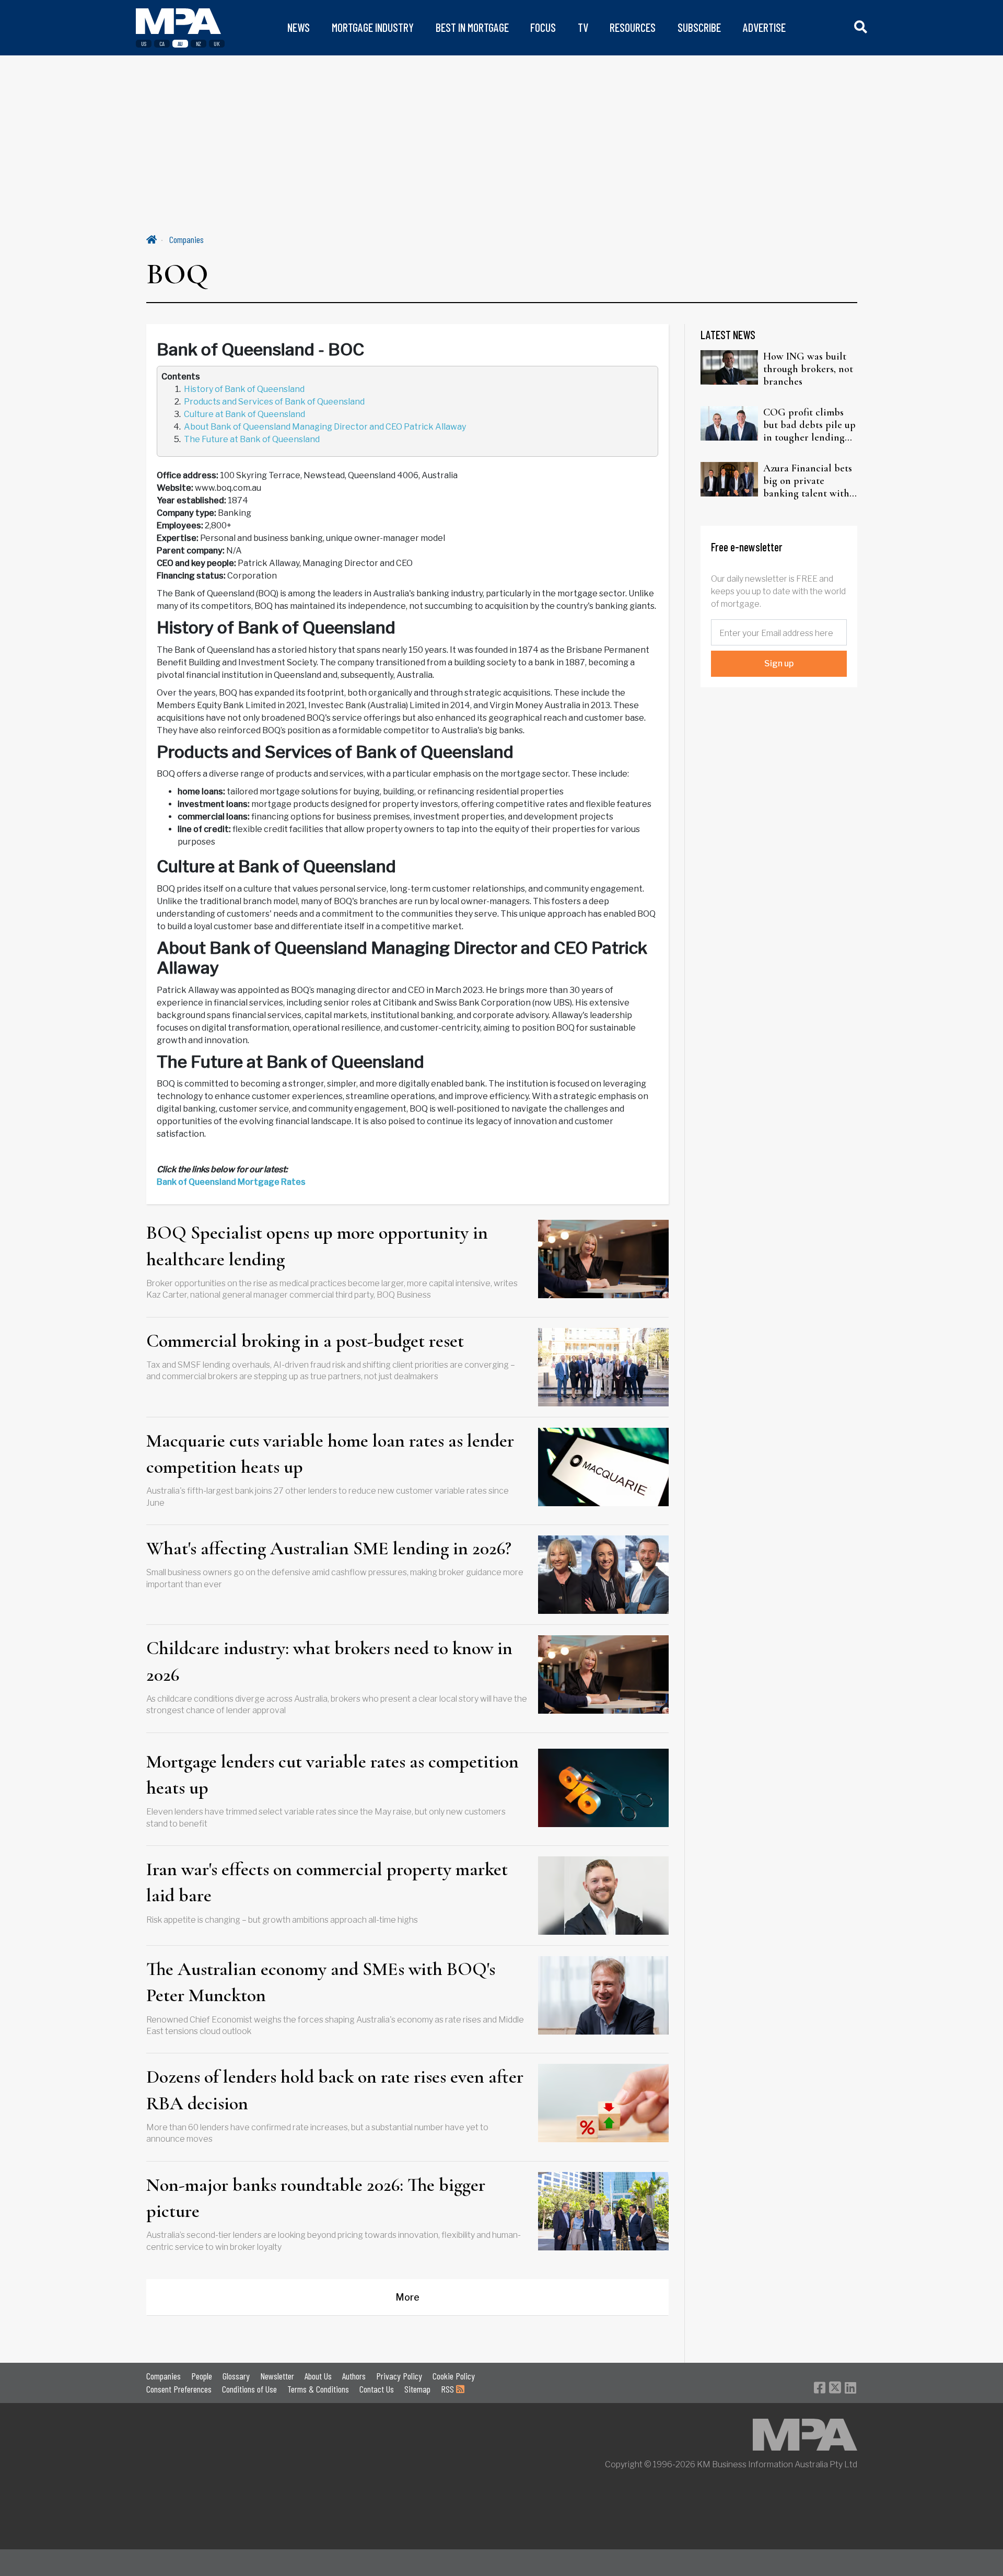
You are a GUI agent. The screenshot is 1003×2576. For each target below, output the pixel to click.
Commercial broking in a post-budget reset (305, 1341)
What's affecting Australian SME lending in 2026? (329, 1548)
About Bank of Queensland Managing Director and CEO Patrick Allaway (325, 427)
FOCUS (543, 27)
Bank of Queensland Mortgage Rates (231, 1182)
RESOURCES (633, 27)
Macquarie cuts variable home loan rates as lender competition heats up (330, 1454)
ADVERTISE (764, 27)
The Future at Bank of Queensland (252, 439)
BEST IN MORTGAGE (472, 27)
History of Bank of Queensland (244, 389)
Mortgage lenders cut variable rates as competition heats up (333, 1775)
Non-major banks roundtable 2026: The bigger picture (316, 2198)
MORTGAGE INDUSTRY (373, 27)
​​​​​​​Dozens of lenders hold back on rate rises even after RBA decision (335, 2090)
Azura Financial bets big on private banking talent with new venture (808, 481)
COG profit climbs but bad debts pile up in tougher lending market (809, 425)
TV (583, 27)
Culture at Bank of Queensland (244, 414)
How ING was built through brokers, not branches (808, 369)
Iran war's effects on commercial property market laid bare (327, 1882)
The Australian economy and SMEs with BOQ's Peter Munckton (321, 1982)
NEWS (299, 27)
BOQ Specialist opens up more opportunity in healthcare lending (317, 1246)
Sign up (779, 663)
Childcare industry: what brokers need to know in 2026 (329, 1661)
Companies (186, 239)
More (407, 2297)
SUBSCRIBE (699, 27)
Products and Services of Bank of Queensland (274, 402)
